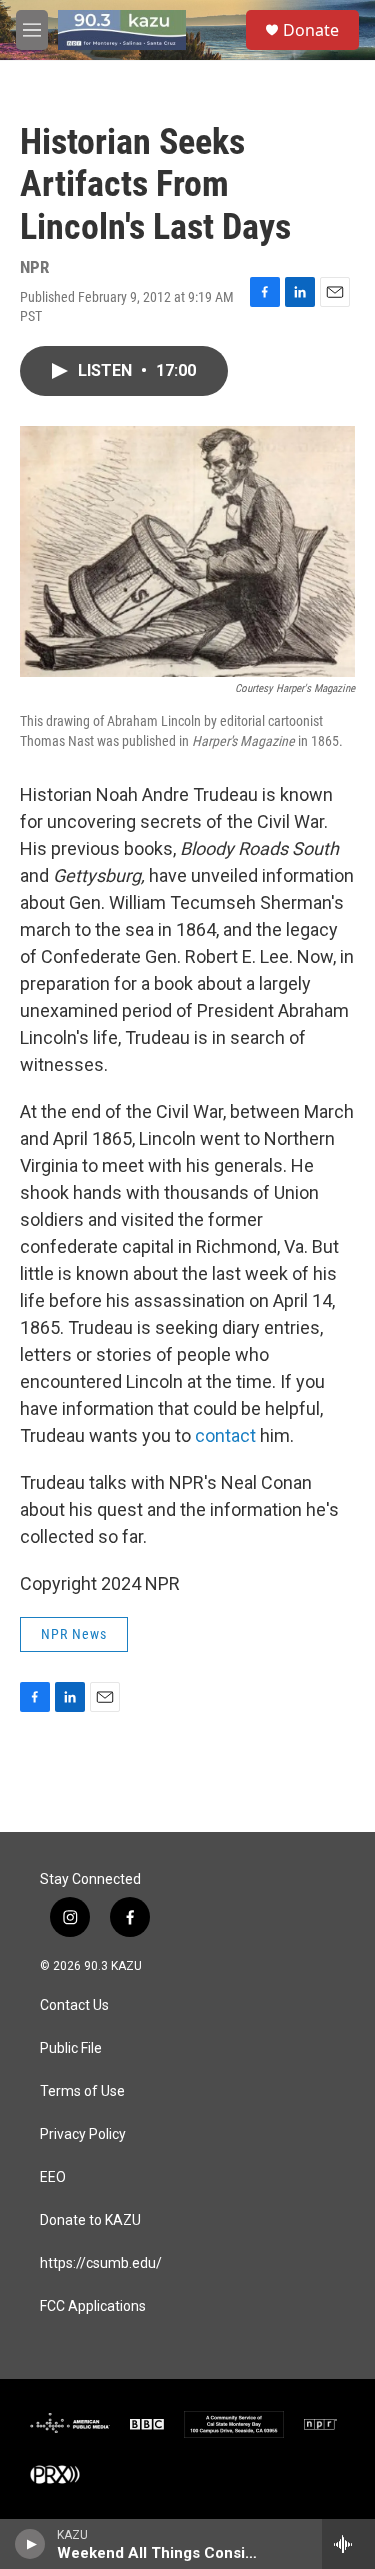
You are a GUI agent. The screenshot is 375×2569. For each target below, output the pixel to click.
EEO (53, 2177)
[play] (30, 2544)
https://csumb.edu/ (101, 2263)
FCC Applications (93, 2306)
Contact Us (74, 2005)
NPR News (74, 1634)
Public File (71, 2048)
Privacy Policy (83, 2134)
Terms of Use (82, 2091)
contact (225, 1435)
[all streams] (348, 2544)
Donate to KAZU (90, 2220)
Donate (311, 30)
